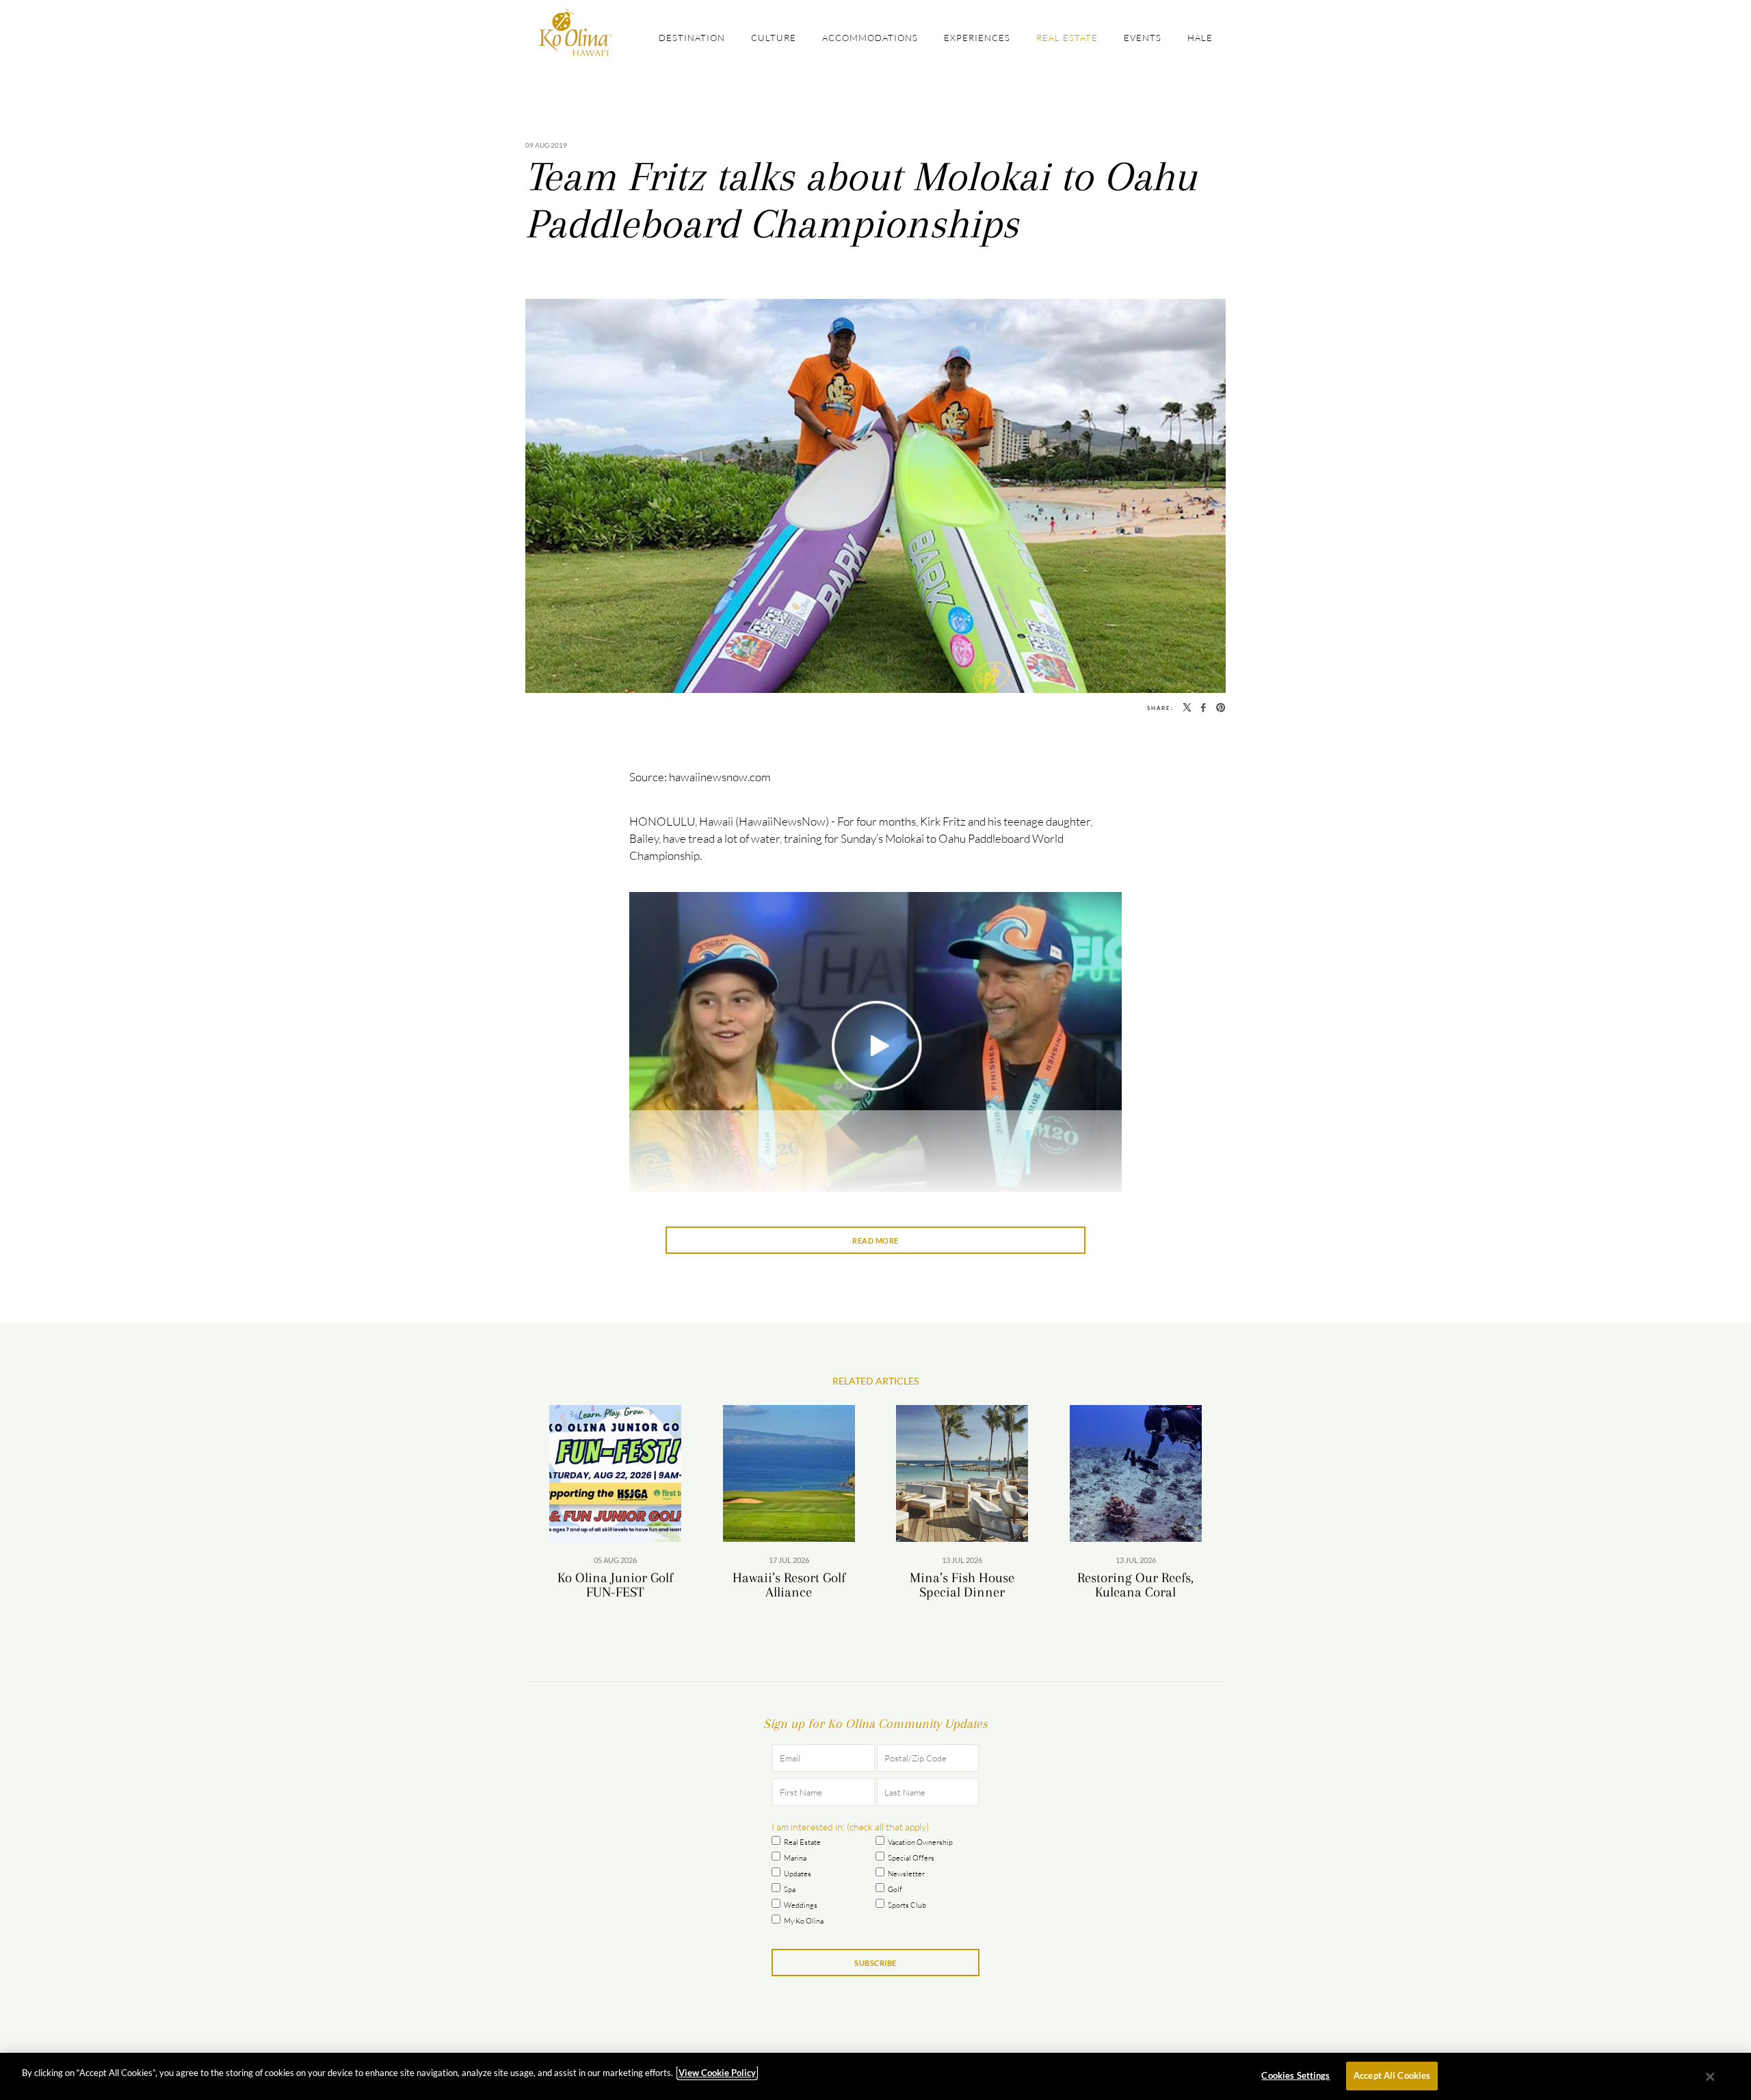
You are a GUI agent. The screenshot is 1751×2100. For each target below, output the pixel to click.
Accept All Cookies (1392, 2075)
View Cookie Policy (717, 2073)
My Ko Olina (804, 1921)
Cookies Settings (1295, 2075)
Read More (875, 1241)
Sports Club (907, 1905)
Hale (1200, 38)
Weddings (801, 1905)
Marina (795, 1858)
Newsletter (906, 1874)
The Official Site (576, 32)
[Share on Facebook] (1203, 708)
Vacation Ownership (920, 1842)
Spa (790, 1889)
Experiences (977, 38)
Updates (798, 1874)
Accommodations (870, 38)
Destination (692, 38)
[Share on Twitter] (1187, 708)
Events (1143, 38)
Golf (895, 1889)
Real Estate (1067, 38)
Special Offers (911, 1858)
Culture (774, 38)
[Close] (1711, 2077)
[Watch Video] (875, 1048)
